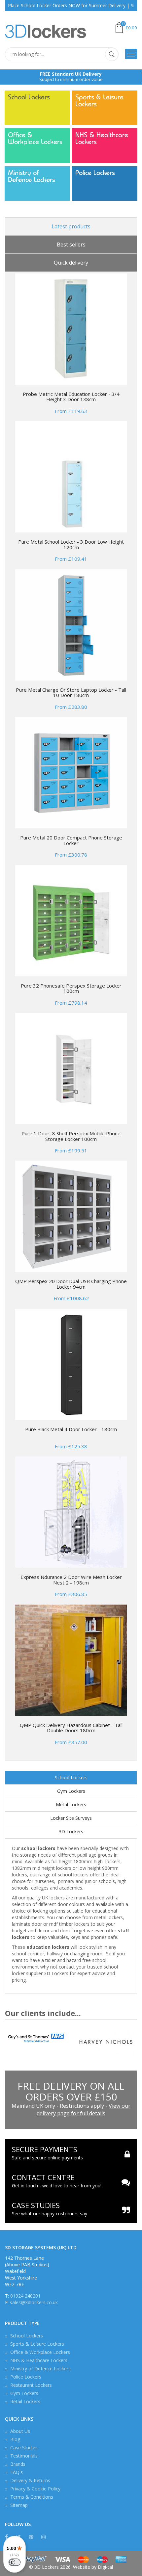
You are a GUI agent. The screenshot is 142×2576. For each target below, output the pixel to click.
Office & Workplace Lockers (35, 139)
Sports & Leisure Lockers (99, 101)
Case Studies (24, 2447)
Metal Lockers (71, 1804)
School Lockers (29, 97)
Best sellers (71, 245)
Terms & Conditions (32, 2497)
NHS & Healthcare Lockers (102, 139)
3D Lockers (71, 1831)
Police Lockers (95, 173)
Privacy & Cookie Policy (35, 2489)
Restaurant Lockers (31, 2385)
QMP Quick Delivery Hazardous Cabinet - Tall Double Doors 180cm (71, 1728)
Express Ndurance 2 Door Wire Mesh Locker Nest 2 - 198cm (71, 1580)
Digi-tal (105, 2567)
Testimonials (24, 2456)
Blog (15, 2439)
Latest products (71, 226)
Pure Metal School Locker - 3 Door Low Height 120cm (71, 544)
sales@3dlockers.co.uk (34, 2302)
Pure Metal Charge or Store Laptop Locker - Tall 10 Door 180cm (71, 693)
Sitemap (19, 2505)
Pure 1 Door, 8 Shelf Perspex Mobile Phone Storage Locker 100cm (71, 1136)
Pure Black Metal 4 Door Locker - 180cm (71, 1429)
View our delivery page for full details (84, 2110)
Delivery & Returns (30, 2480)
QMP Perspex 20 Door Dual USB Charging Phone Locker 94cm (71, 1284)
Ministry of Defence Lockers (32, 176)
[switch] (15, 2562)
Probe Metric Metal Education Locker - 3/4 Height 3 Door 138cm (71, 397)
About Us (20, 2431)
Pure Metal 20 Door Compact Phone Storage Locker (71, 840)
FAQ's (17, 2472)
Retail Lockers (25, 2401)
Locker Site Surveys (71, 1818)
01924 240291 (25, 2296)
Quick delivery (71, 263)
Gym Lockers (71, 1791)
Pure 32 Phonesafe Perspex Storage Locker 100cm (71, 988)
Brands (18, 2464)
